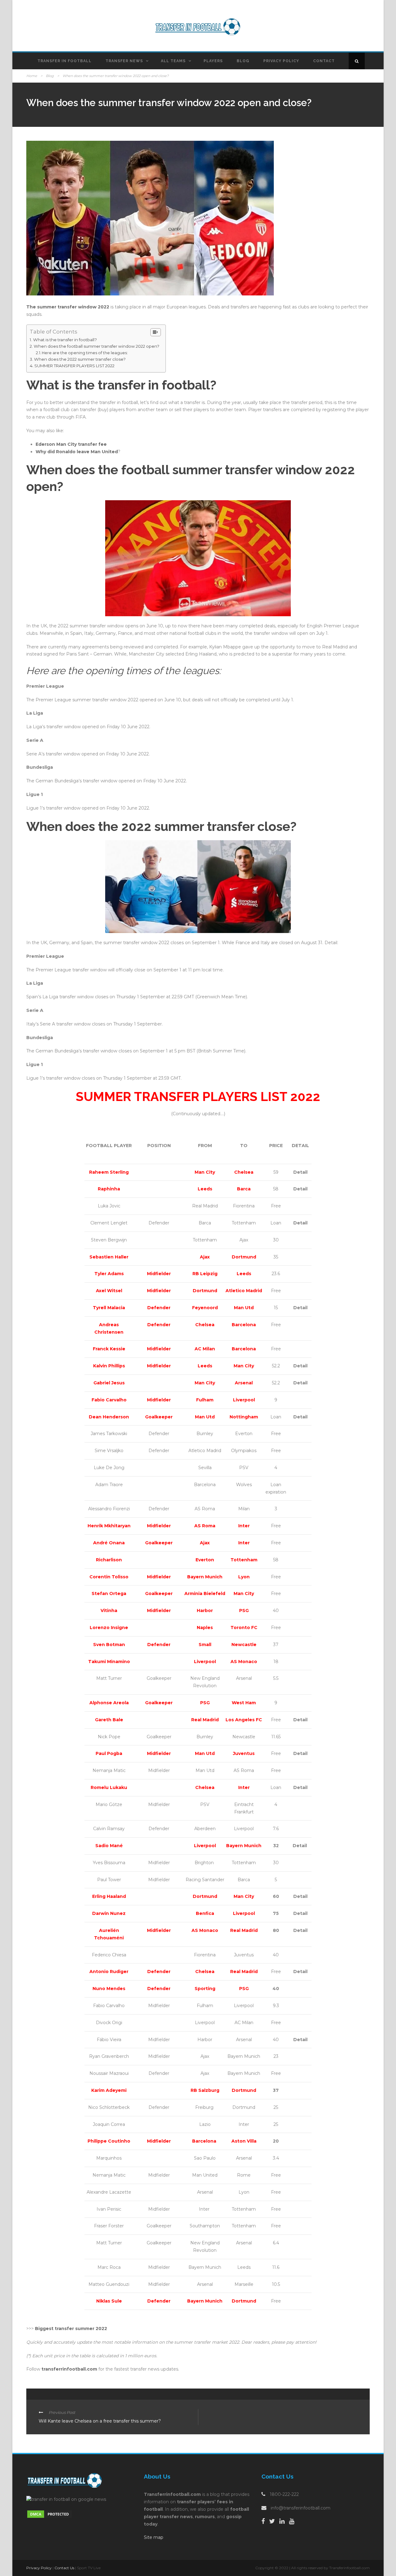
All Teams (173, 61)
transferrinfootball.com (69, 2369)
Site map (154, 2537)
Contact (324, 61)
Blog (243, 61)
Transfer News (124, 61)
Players (213, 61)
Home (32, 76)
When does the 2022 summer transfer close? (80, 359)
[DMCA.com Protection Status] (49, 2514)
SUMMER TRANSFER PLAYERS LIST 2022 (74, 366)
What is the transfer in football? (65, 340)
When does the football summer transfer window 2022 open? (97, 346)
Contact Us (64, 2568)
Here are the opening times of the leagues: (85, 353)
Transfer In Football (65, 61)
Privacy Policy (281, 61)
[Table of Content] (156, 332)
